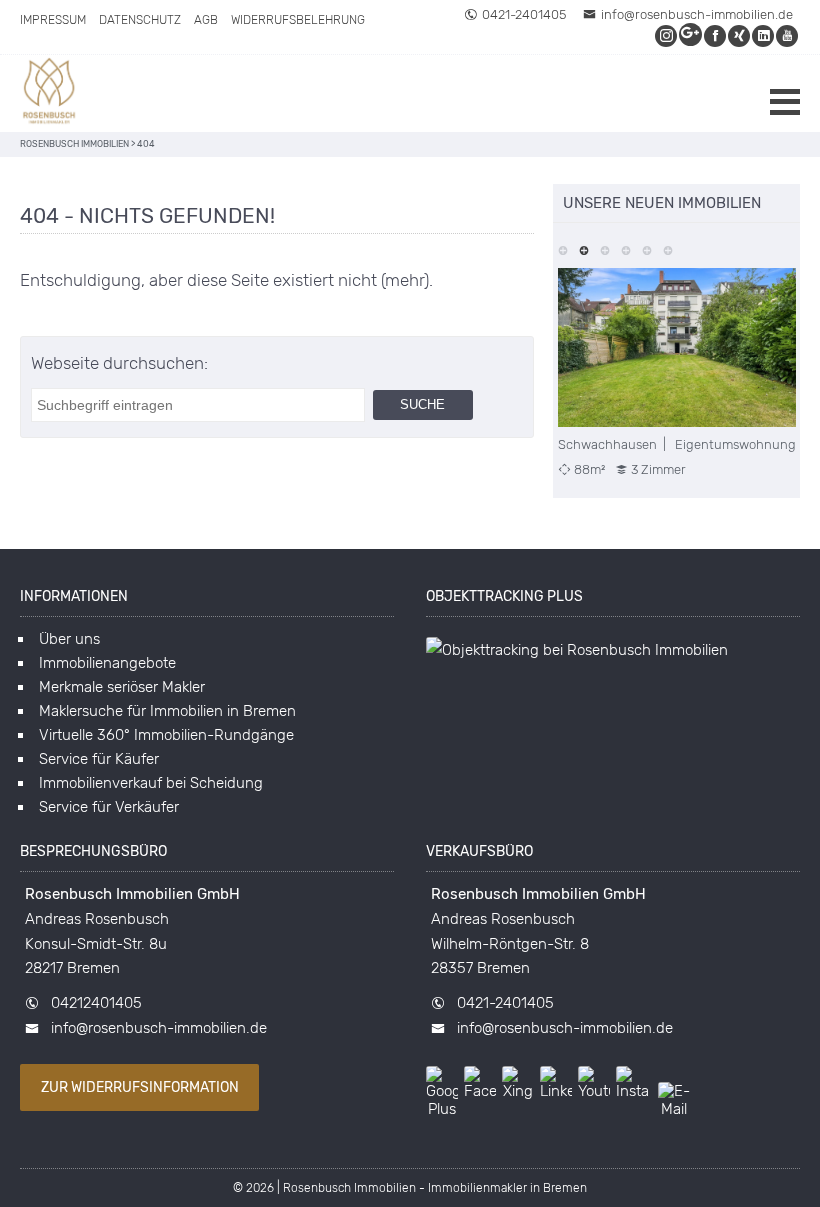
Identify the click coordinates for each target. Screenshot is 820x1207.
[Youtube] (788, 35)
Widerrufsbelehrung (298, 20)
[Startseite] (50, 93)
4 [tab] (626, 248)
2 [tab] (584, 248)
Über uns (69, 639)
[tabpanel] (677, 373)
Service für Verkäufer (109, 807)
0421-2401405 (524, 14)
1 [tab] (563, 248)
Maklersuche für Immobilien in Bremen (167, 711)
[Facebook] (716, 35)
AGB (206, 20)
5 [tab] (647, 248)
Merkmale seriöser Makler (122, 687)
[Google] (691, 35)
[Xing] (740, 35)
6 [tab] (668, 248)
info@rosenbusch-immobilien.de (697, 14)
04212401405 (96, 1003)
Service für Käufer (99, 759)
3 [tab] (605, 248)
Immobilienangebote (107, 663)
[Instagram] (667, 35)
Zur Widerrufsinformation (140, 1087)
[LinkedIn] (764, 35)
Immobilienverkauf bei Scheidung (151, 783)
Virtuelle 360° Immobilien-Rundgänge (166, 735)
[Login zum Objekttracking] (577, 650)
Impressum (53, 20)
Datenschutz (140, 20)
